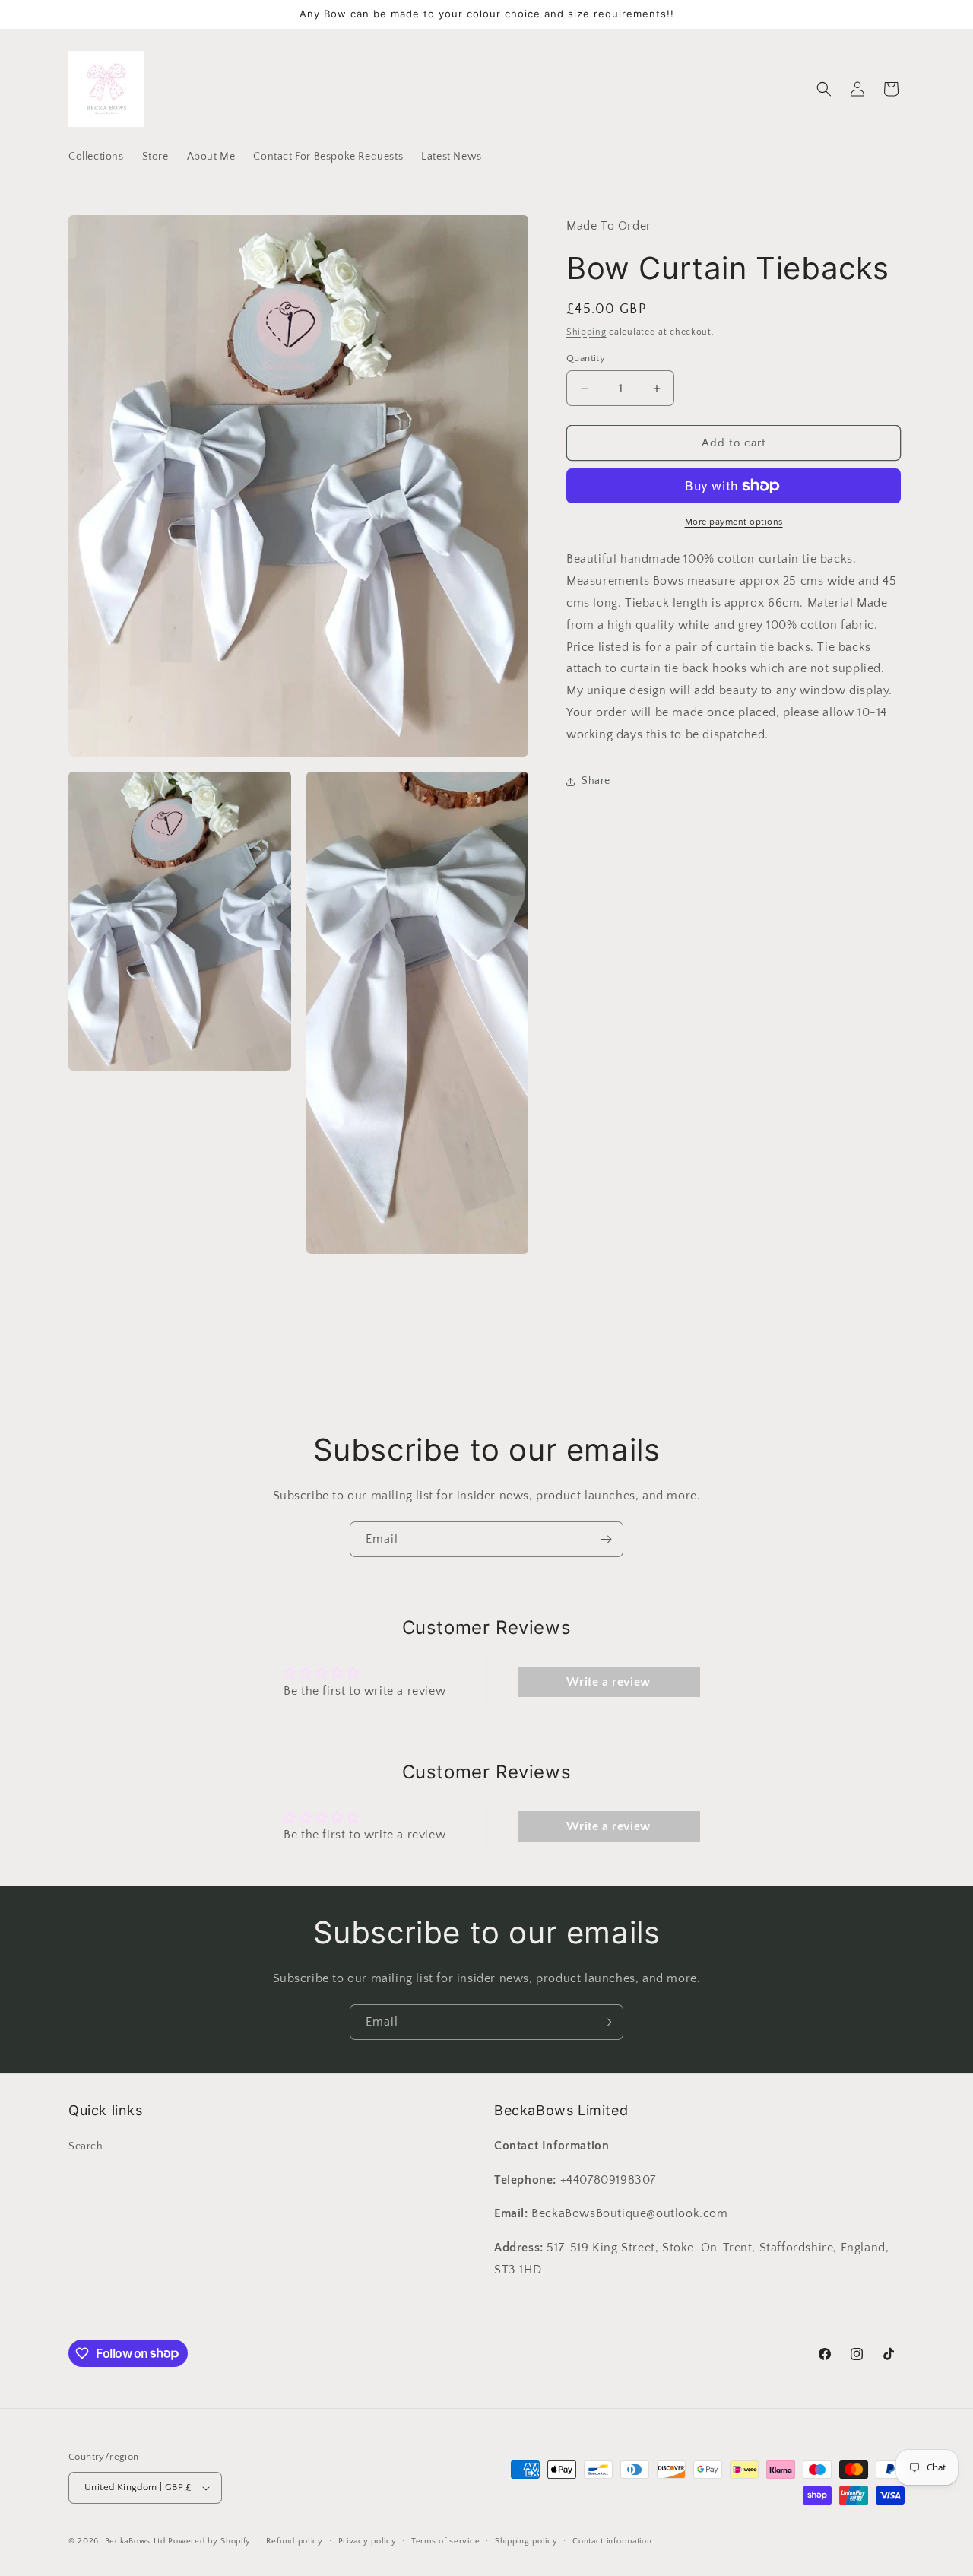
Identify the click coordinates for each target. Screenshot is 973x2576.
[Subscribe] (606, 1539)
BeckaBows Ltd (135, 2541)
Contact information (612, 2541)
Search (86, 2146)
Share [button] (596, 781)
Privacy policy (368, 2541)
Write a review (608, 1682)
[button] (824, 89)
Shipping (586, 331)
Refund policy (295, 2541)
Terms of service (445, 2541)
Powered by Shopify (209, 2541)
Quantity (586, 358)
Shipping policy (526, 2541)
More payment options (734, 522)
